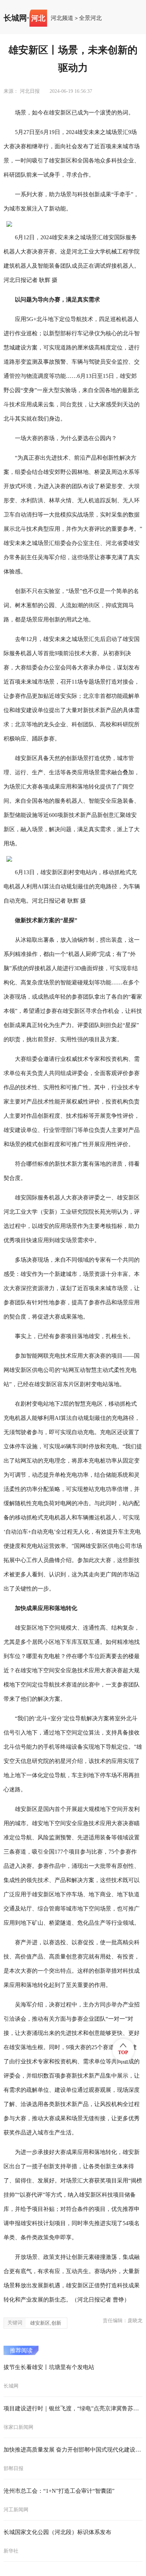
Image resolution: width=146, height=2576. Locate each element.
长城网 (15, 18)
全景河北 (90, 18)
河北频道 (62, 18)
